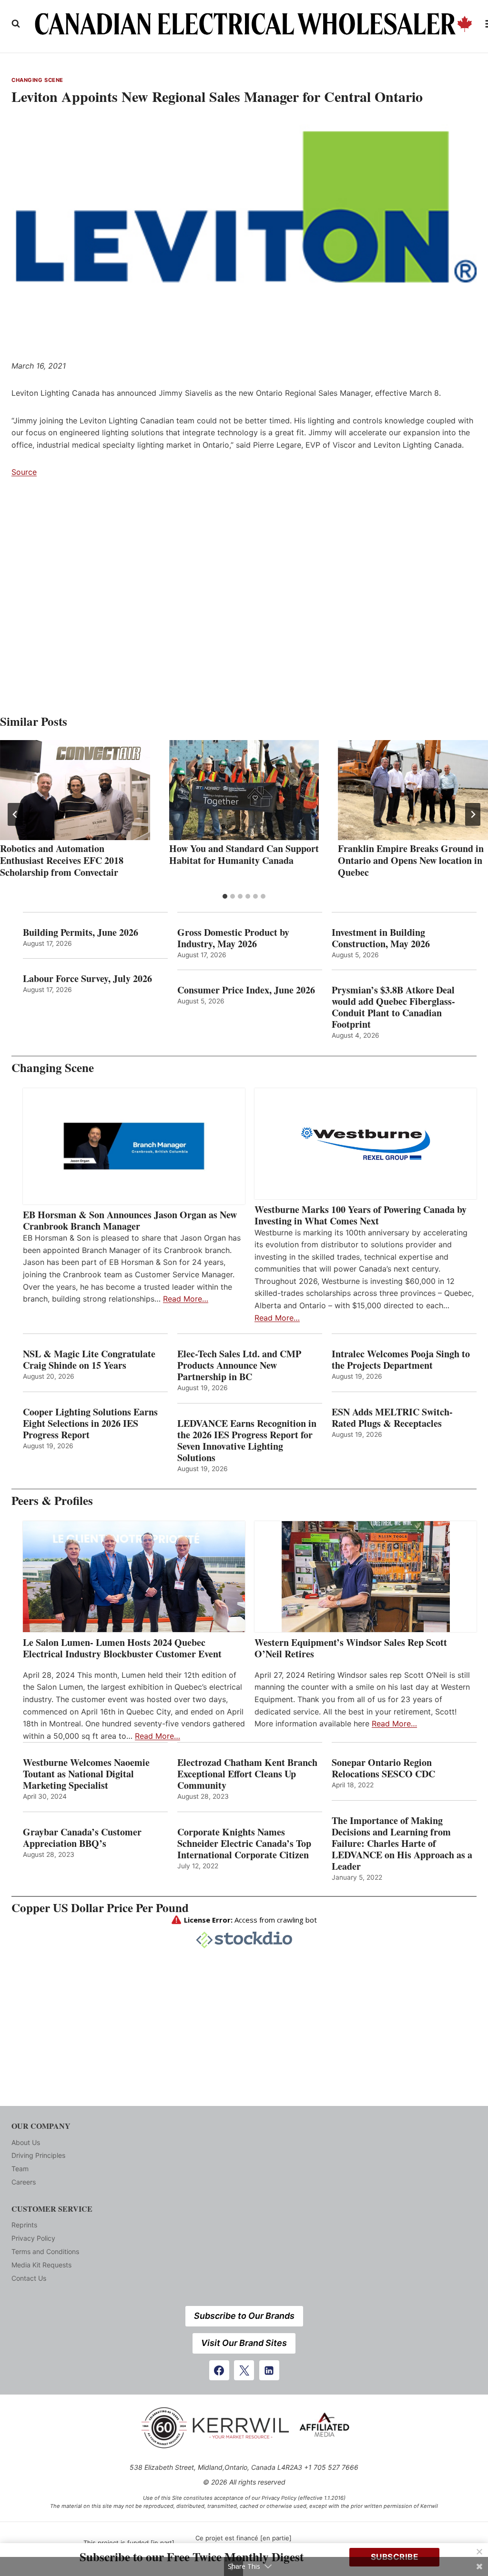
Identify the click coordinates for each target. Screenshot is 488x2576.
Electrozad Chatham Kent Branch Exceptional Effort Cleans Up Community (247, 1774)
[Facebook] (219, 2370)
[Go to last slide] (15, 814)
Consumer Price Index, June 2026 (246, 990)
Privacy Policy (33, 2238)
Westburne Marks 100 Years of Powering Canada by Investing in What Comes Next (361, 1215)
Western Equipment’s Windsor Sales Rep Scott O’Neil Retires (351, 1648)
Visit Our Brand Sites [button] (244, 2343)
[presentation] (75, 790)
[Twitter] (244, 2370)
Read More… (186, 1299)
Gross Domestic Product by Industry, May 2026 (233, 938)
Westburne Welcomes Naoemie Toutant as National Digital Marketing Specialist (86, 1774)
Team (20, 2169)
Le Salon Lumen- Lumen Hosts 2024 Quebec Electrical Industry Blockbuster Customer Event (122, 1648)
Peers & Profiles (52, 1500)
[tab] (225, 896)
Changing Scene (37, 80)
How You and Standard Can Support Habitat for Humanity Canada (244, 854)
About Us (26, 2142)
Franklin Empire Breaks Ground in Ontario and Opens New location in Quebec (411, 860)
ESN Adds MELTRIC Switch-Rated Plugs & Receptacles (392, 1418)
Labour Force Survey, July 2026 (87, 979)
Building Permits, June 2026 (81, 932)
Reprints (24, 2225)
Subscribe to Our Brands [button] (244, 2316)
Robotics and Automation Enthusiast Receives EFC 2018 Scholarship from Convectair (62, 860)
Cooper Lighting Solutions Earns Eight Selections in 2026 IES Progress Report (90, 1423)
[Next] (473, 814)
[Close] (479, 2552)
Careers (24, 2182)
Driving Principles (38, 2155)
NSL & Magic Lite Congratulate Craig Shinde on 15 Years (89, 1360)
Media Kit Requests (41, 2265)
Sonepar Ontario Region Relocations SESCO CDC (383, 1768)
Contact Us (29, 2278)
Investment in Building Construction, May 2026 (381, 938)
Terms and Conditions (45, 2251)
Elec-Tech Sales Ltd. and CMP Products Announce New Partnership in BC (239, 1365)
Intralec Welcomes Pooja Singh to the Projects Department (401, 1360)
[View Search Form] (16, 24)
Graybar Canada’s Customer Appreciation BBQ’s (82, 1838)
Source (24, 472)
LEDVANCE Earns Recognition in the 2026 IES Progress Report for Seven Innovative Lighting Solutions (247, 1441)
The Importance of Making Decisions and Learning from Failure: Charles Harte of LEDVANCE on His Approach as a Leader (402, 1844)
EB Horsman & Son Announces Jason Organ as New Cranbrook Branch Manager (130, 1221)
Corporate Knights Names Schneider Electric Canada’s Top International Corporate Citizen (244, 1844)
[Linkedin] (269, 2370)
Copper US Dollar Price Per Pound (100, 1908)
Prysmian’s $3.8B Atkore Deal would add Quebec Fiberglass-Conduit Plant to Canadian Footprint (393, 1007)
